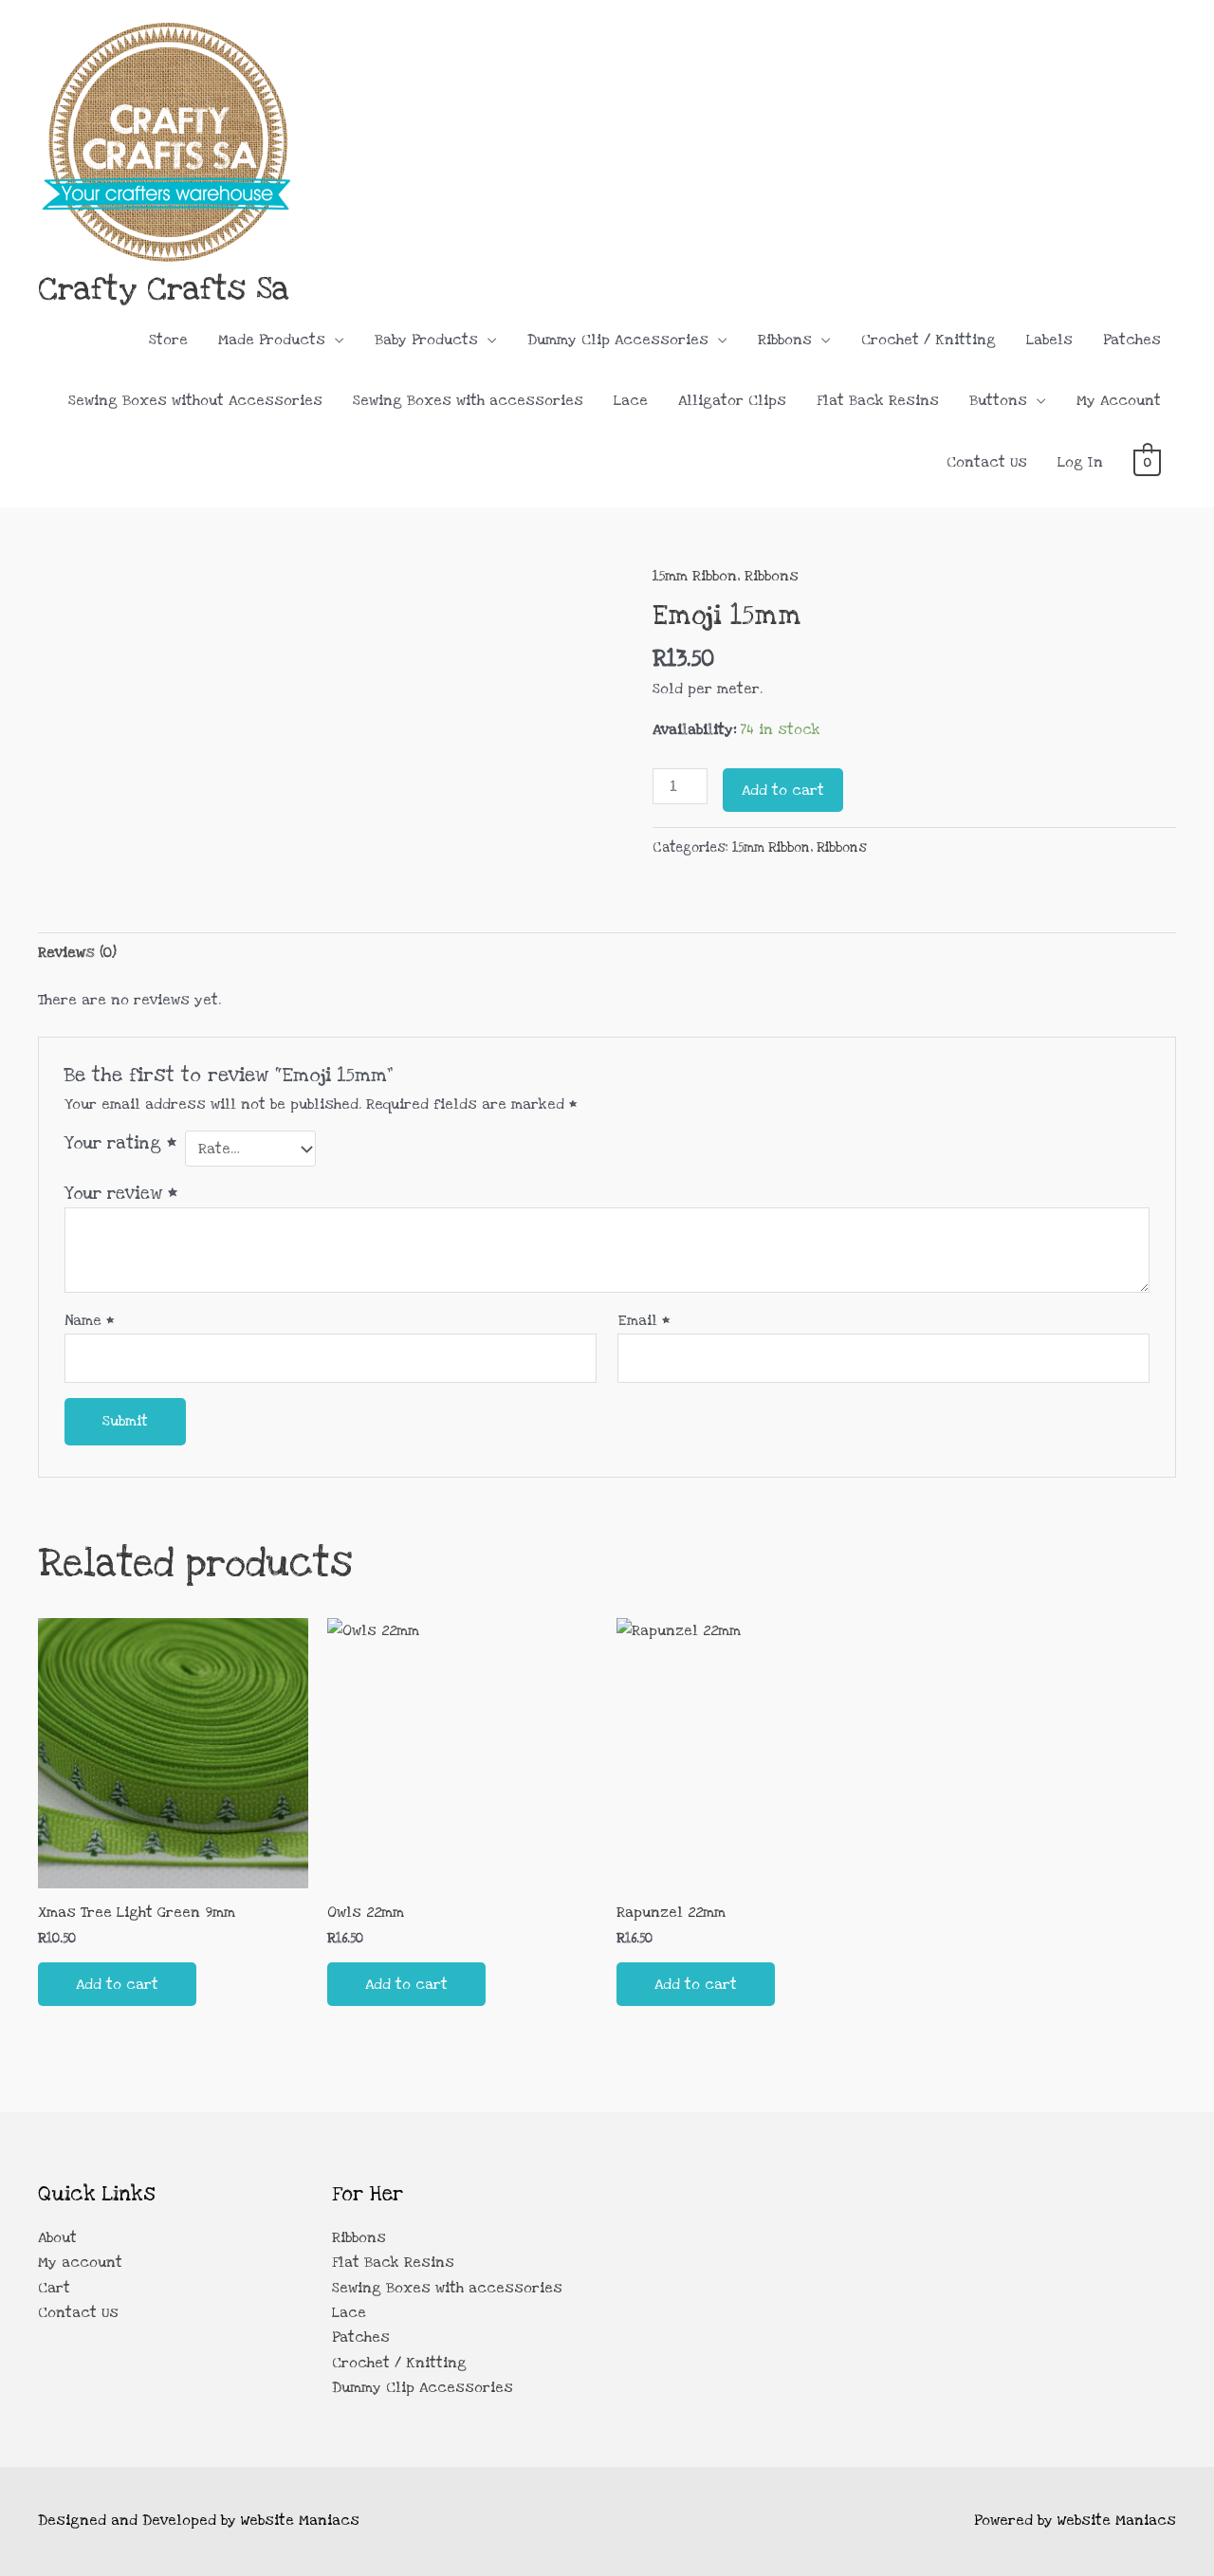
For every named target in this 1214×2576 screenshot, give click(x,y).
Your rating (120, 1143)
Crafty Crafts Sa (164, 289)
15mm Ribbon (695, 576)
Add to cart (783, 790)
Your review (121, 1193)
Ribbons (785, 340)
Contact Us (987, 462)
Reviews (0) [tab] (77, 952)
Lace (631, 400)
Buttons (998, 400)
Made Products (272, 340)
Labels (1049, 340)
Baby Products (426, 340)
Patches (1132, 340)
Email (644, 1320)
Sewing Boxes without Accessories (195, 400)
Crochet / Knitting (929, 340)
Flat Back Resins (878, 400)
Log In (1080, 462)
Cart (54, 2288)
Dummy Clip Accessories (618, 340)
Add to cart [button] (117, 1984)
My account (80, 2262)
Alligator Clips (732, 400)
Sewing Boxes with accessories (468, 400)
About (57, 2237)
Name (90, 1320)
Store (168, 340)
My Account (1119, 400)
